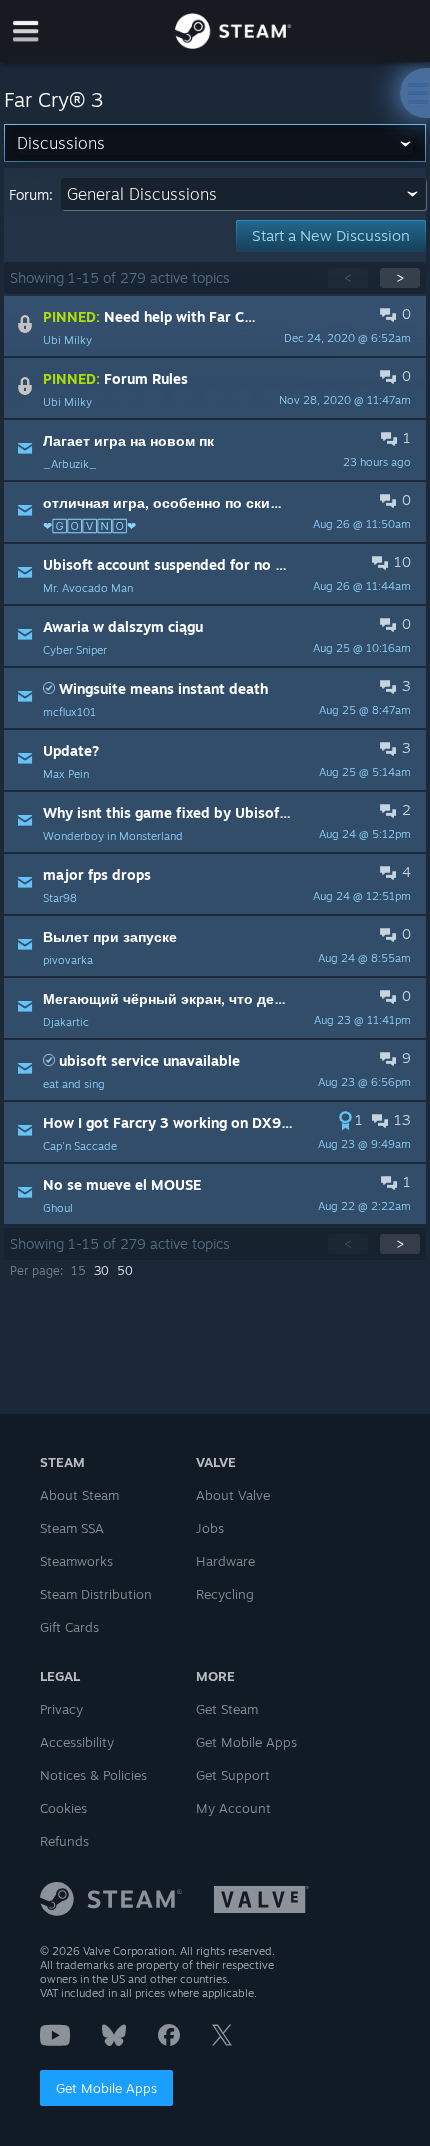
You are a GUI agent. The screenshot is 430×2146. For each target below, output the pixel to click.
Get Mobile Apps (106, 2088)
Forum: (31, 194)
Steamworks (76, 1561)
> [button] (400, 277)
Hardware (225, 1561)
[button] (214, 326)
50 (125, 1270)
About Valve (233, 1495)
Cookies (63, 1808)
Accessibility (77, 1742)
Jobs (210, 1528)
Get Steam (227, 1709)
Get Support (233, 1775)
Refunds (64, 1841)
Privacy (61, 1709)
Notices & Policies (93, 1775)
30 (101, 1270)
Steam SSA (72, 1528)
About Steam (79, 1495)
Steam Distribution (96, 1594)
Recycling (225, 1594)
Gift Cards (69, 1627)
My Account (233, 1808)
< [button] (348, 277)
